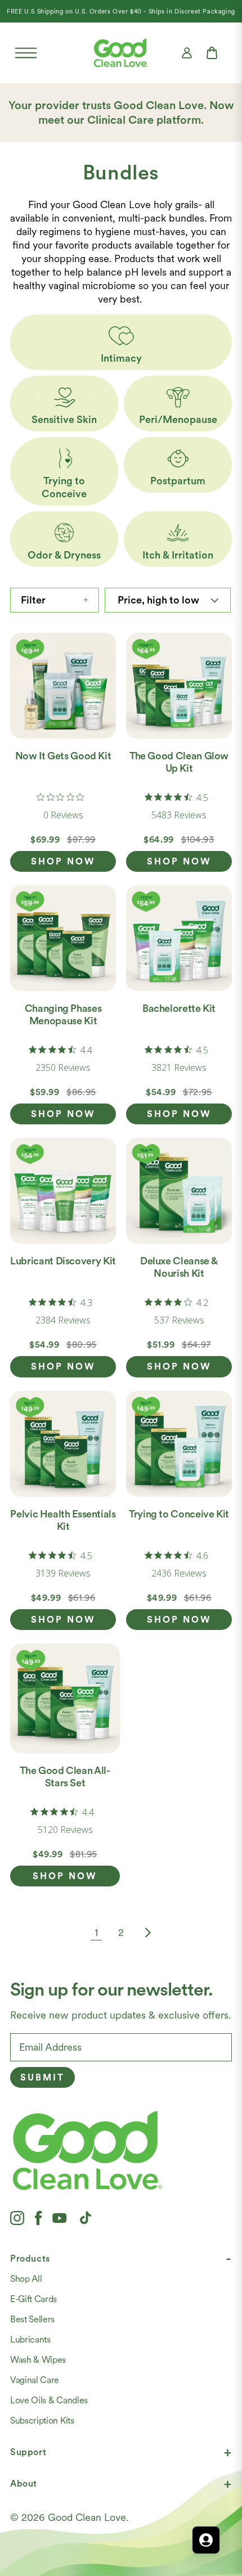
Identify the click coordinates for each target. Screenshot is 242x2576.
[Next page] (146, 1933)
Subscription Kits (42, 2420)
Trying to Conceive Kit (179, 1514)
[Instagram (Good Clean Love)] (17, 2218)
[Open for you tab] (206, 2540)
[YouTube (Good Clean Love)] (60, 2218)
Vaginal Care (35, 2380)
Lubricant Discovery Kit (63, 1261)
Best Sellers (32, 2319)
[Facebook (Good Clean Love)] (38, 2218)
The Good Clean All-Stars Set (65, 1776)
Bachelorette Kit (179, 1008)
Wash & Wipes (38, 2360)
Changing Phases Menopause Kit (63, 1014)
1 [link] (96, 1932)
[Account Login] (187, 53)
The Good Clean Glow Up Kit (179, 762)
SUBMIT (42, 2077)
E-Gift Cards (33, 2299)
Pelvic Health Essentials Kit (63, 1520)
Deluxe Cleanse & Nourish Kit (179, 1267)
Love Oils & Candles (49, 2400)
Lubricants (30, 2339)
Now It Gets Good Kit (63, 756)
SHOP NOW (63, 861)
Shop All (26, 2279)
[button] (26, 53)
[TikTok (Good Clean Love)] (86, 2218)
